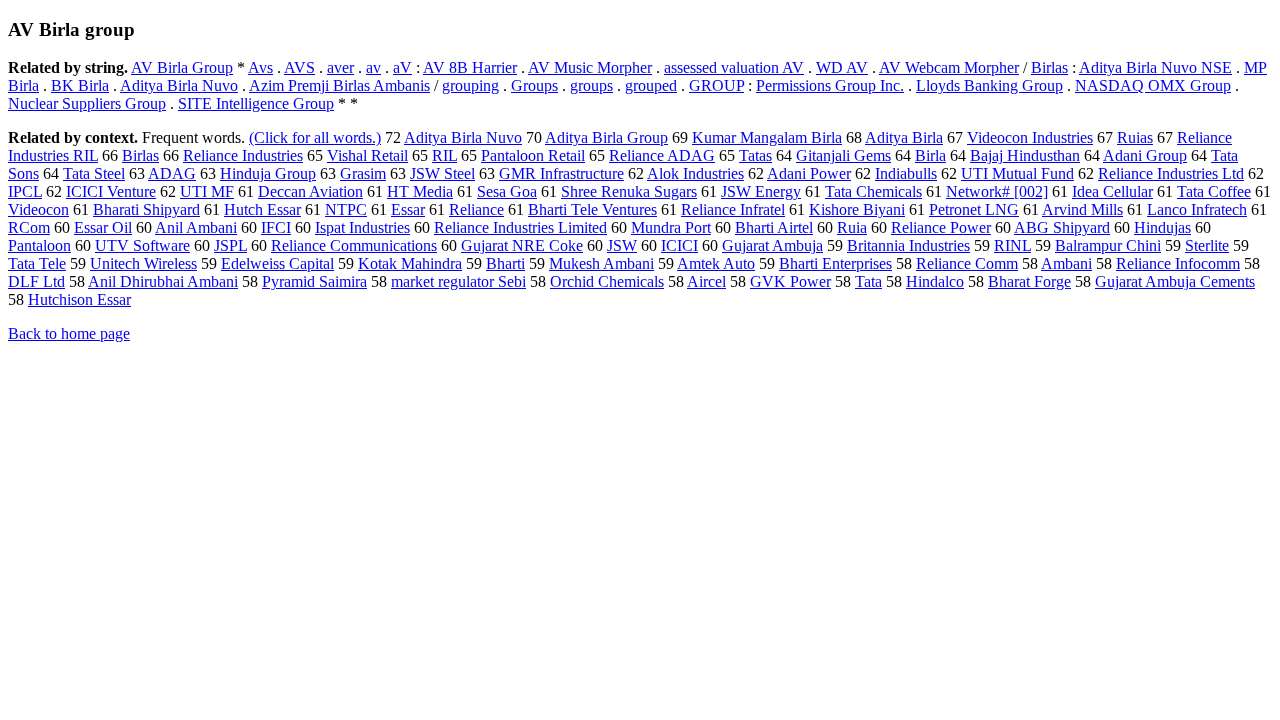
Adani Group (1145, 155)
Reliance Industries (243, 155)
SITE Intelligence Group (256, 103)
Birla (930, 155)
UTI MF (207, 191)
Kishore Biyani (857, 209)
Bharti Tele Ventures (592, 209)
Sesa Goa (507, 191)
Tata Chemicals (873, 191)
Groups (534, 85)
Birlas (1049, 67)
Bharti (505, 263)
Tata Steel (94, 173)
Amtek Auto (716, 263)
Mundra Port (671, 227)
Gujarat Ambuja (772, 245)
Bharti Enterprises (835, 263)
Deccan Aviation (310, 191)
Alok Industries (695, 173)
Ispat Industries (362, 227)
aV (402, 67)
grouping (470, 85)
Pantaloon (39, 245)
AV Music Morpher (590, 67)
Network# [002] (997, 191)
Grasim (363, 173)
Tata (868, 281)
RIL (444, 155)
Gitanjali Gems (843, 155)
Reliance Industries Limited (520, 227)
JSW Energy (761, 191)
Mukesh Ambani (601, 263)
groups (591, 85)
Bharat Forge (1029, 281)
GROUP (716, 85)
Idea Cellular (1112, 191)
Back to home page (69, 333)
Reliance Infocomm (1178, 263)
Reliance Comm (967, 263)
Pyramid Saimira (314, 281)
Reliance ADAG (662, 155)
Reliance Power (941, 227)
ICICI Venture (111, 191)
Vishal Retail (367, 155)
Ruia (852, 227)
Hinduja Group (268, 173)
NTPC (346, 209)
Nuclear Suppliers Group (87, 103)
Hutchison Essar (79, 299)
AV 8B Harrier (470, 67)
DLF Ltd (36, 281)
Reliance (476, 209)
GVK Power (790, 281)
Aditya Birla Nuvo (179, 85)
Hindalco (935, 281)
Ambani (1066, 263)
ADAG (172, 173)
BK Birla (80, 85)
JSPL (230, 245)
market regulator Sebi (458, 281)
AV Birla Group (182, 67)
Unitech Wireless (143, 263)
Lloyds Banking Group (989, 85)
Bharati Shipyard (146, 209)
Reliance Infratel (733, 209)
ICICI (679, 245)
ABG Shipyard (1062, 227)
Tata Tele (37, 263)
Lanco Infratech (1197, 209)
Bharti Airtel (774, 227)
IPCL (25, 191)
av (373, 67)
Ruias (1135, 137)
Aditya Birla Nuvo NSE (1155, 67)
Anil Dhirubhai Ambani (163, 281)
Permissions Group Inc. (830, 85)
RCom (29, 227)
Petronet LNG (974, 209)
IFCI (276, 227)
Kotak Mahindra (410, 263)
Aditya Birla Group (606, 137)
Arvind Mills (1082, 209)
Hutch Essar (262, 209)
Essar (408, 209)
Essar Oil (103, 227)
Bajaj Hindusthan (1025, 155)
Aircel (706, 281)
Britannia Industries (908, 245)
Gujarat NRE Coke (522, 245)
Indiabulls (906, 173)
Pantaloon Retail (533, 155)
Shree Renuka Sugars (629, 191)
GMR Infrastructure (561, 173)
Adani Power (809, 173)
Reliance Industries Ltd (1171, 173)
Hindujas (1162, 227)
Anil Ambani (196, 227)
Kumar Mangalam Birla (767, 137)
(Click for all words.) (315, 137)
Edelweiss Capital (277, 263)
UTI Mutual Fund (1017, 173)
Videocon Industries (1030, 137)
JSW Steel (442, 173)
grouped (651, 85)
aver (340, 67)
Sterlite (1207, 245)
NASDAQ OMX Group (1153, 85)
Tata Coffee (1214, 191)
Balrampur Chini (1108, 245)
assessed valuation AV (734, 67)
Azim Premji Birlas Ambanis (339, 85)
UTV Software (142, 245)
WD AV (842, 67)
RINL (1012, 245)
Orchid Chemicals (607, 281)
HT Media (420, 191)
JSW (622, 245)
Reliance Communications (354, 245)
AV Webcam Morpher (949, 67)
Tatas (755, 155)
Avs (260, 67)
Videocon (38, 209)
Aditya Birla (904, 137)
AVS (299, 67)
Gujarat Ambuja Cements (1175, 281)
